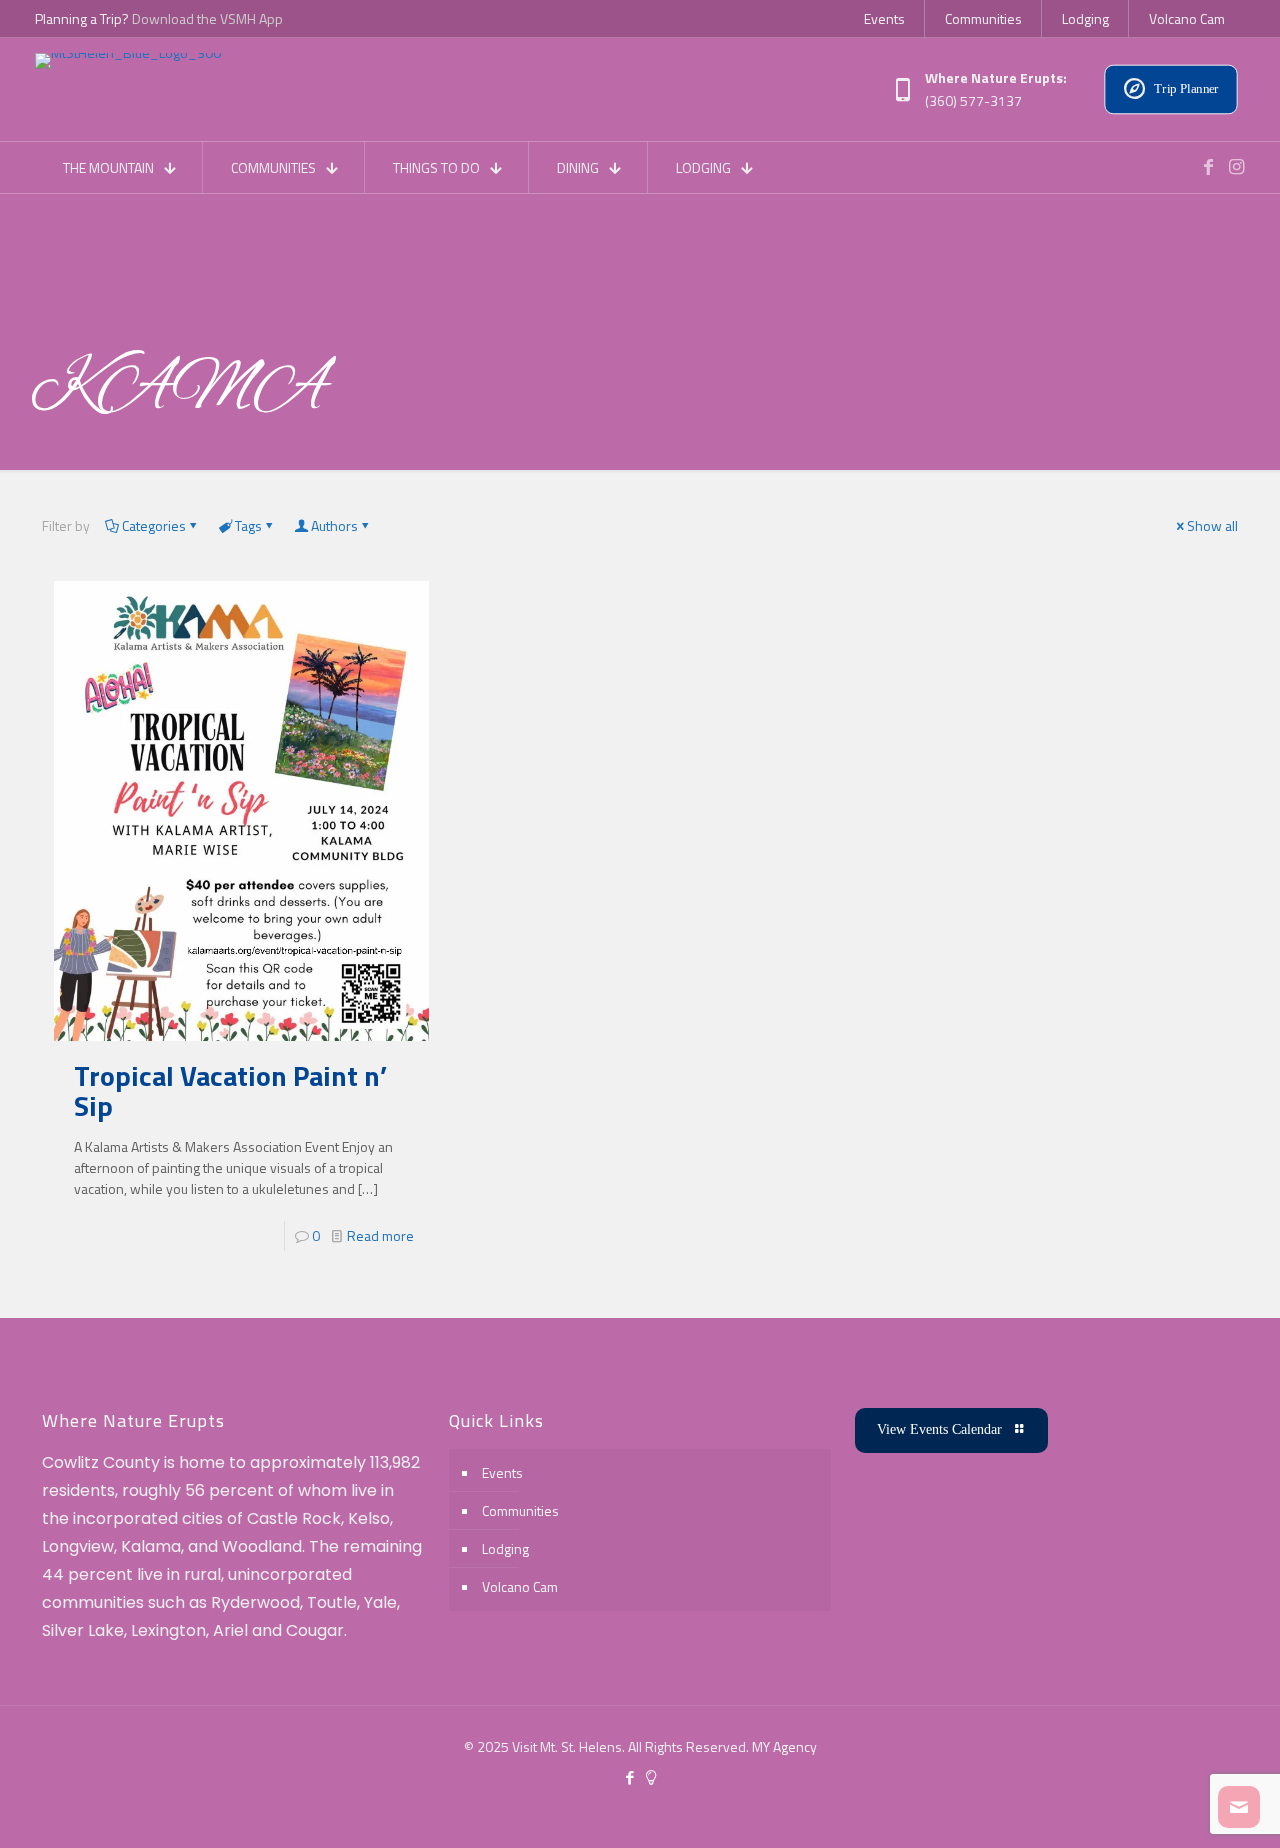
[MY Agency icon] (650, 1777)
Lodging (505, 1548)
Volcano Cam (520, 1586)
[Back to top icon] (1184, 1807)
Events (502, 1472)
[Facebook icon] (629, 1777)
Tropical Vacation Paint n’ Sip (230, 1090)
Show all (1212, 525)
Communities (520, 1510)
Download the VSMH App (207, 18)
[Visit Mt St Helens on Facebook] (1208, 167)
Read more (380, 1235)
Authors (334, 525)
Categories (154, 525)
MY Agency (784, 1746)
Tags (248, 525)
